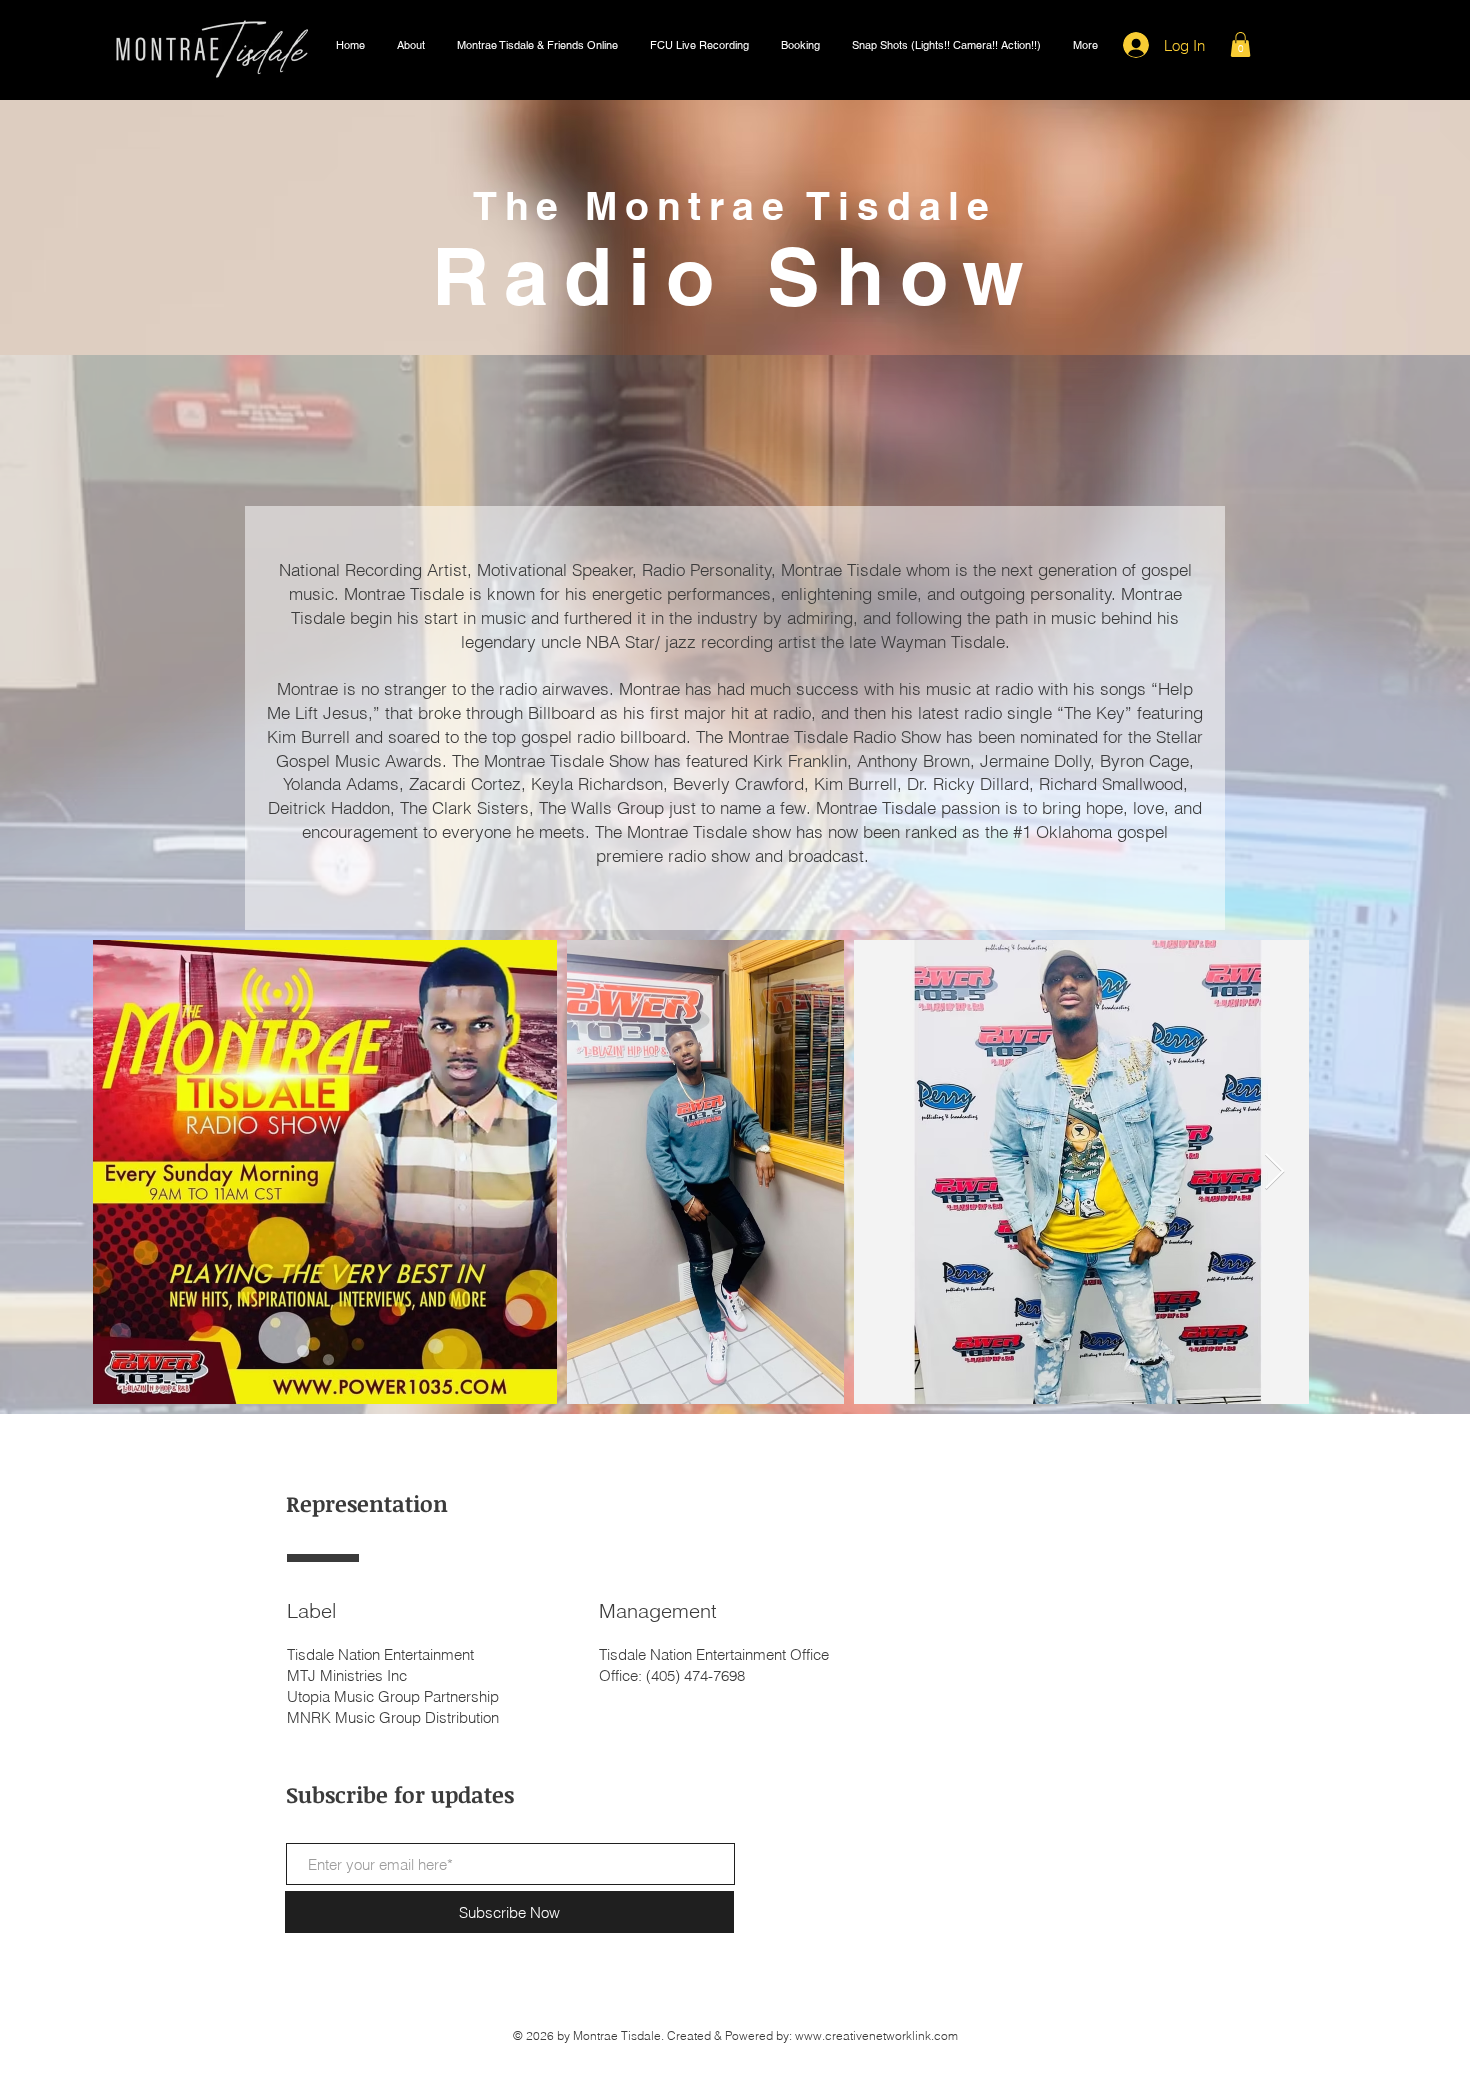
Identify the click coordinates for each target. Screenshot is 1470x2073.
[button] (411, 45)
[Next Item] (1274, 1172)
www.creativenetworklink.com (876, 2035)
